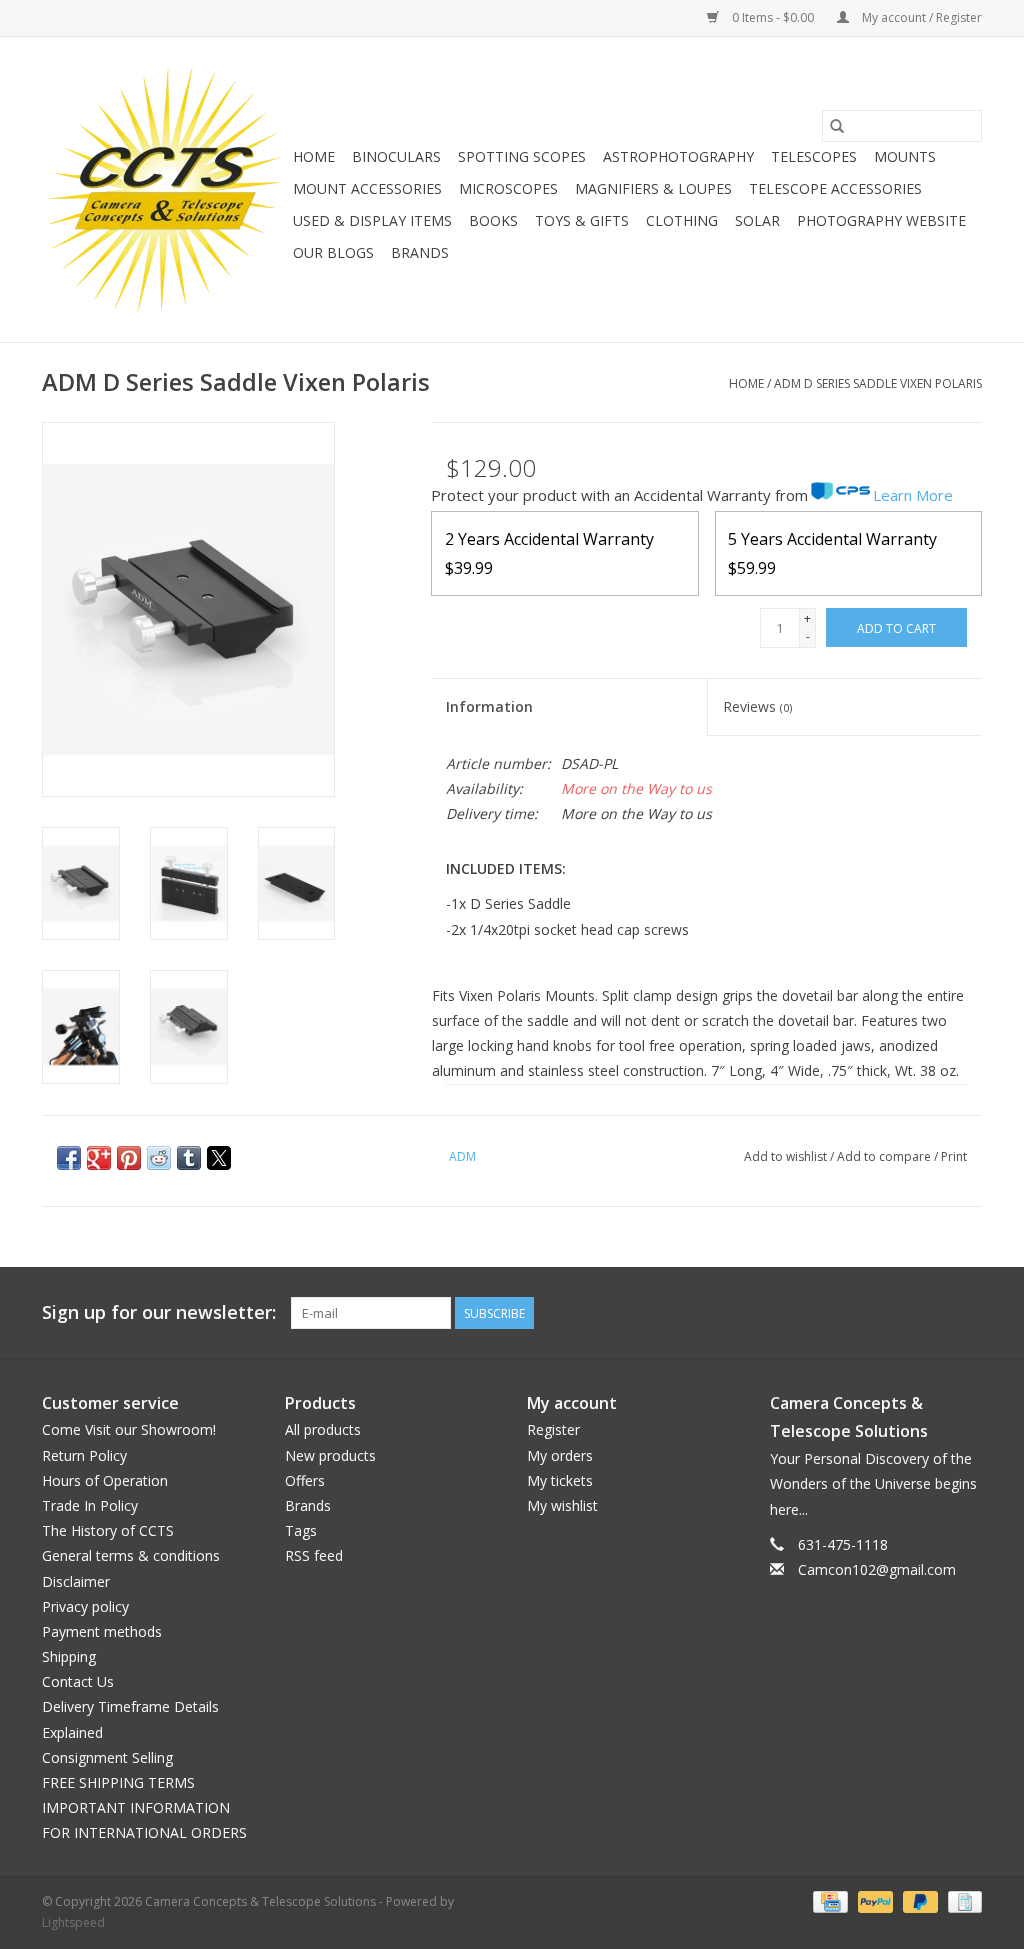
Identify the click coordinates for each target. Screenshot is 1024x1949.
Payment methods (102, 1631)
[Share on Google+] (99, 1158)
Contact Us (78, 1681)
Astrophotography (678, 156)
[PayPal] (873, 1900)
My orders (560, 1455)
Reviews (757, 706)
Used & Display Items (372, 220)
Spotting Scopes (522, 156)
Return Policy (84, 1455)
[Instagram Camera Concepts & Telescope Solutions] (966, 1313)
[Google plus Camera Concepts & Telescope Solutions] (930, 1313)
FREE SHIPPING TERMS (118, 1782)
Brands (420, 252)
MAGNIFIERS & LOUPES (653, 188)
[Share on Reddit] (159, 1158)
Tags (301, 1530)
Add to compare (885, 1156)
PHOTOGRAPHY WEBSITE (881, 220)
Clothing (682, 220)
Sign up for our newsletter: (159, 1312)
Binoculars (396, 156)
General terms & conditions (131, 1555)
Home (314, 156)
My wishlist (562, 1505)
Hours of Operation (105, 1480)
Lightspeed (73, 1922)
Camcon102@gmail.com (877, 1569)
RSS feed (314, 1555)
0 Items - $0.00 (773, 17)
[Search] (837, 126)
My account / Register (920, 17)
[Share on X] (219, 1158)
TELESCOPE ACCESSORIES (835, 188)
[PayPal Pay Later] (918, 1900)
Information (489, 706)
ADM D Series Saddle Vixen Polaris (878, 383)
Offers (305, 1480)
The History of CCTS (108, 1530)
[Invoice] (961, 1900)
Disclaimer (76, 1581)
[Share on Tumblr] (189, 1158)
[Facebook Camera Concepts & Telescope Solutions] (894, 1313)
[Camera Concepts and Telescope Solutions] (164, 189)
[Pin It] (129, 1158)
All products (323, 1429)
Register (553, 1429)
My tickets (560, 1480)
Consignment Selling (107, 1757)
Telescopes (814, 156)
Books (493, 220)
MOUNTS (905, 156)
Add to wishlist (787, 1156)
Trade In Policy (90, 1505)
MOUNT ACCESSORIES (367, 188)
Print (954, 1156)
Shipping (69, 1656)
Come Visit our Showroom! (129, 1429)
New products (330, 1455)
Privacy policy (85, 1606)
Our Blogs (333, 252)
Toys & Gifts (582, 220)
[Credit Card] (828, 1900)
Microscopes (508, 188)
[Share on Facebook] (69, 1158)
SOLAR (757, 220)
